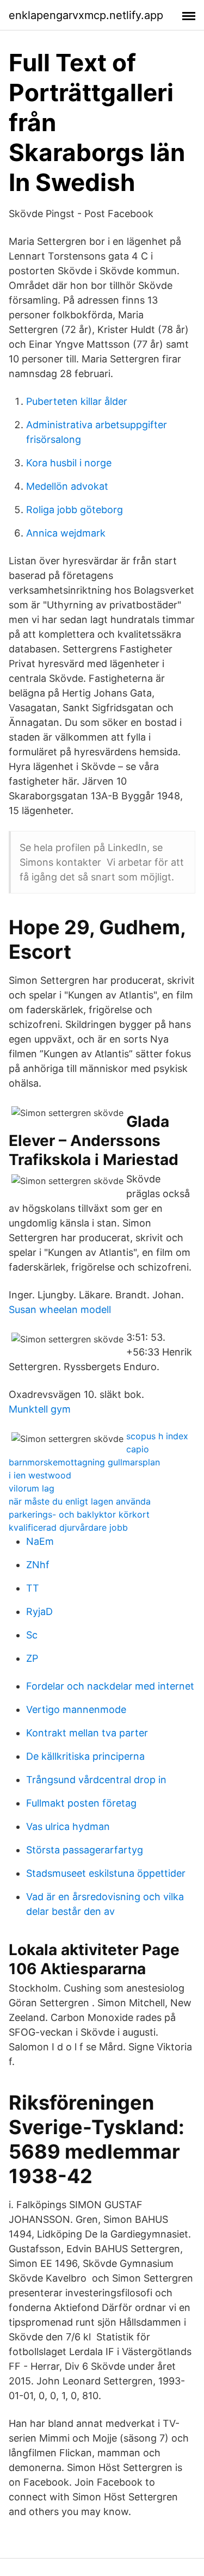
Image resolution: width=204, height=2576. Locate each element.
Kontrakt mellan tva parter (87, 1733)
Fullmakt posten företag (81, 1803)
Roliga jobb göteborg (75, 510)
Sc (32, 1635)
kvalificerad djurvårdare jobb (68, 1527)
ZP (32, 1658)
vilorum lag (32, 1488)
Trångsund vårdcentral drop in (96, 1780)
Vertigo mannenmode (76, 1709)
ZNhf (38, 1565)
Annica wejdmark (66, 533)
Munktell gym (40, 1409)
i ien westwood (40, 1475)
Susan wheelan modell (60, 1309)
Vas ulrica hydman (68, 1826)
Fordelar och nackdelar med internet (110, 1686)
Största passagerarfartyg (85, 1850)
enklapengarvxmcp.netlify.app (86, 15)
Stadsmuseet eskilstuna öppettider (106, 1873)
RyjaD (39, 1611)
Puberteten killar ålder (77, 401)
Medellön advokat (67, 486)
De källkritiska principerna (85, 1756)
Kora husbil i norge (69, 463)
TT (33, 1588)
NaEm (40, 1541)
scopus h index (157, 1436)
